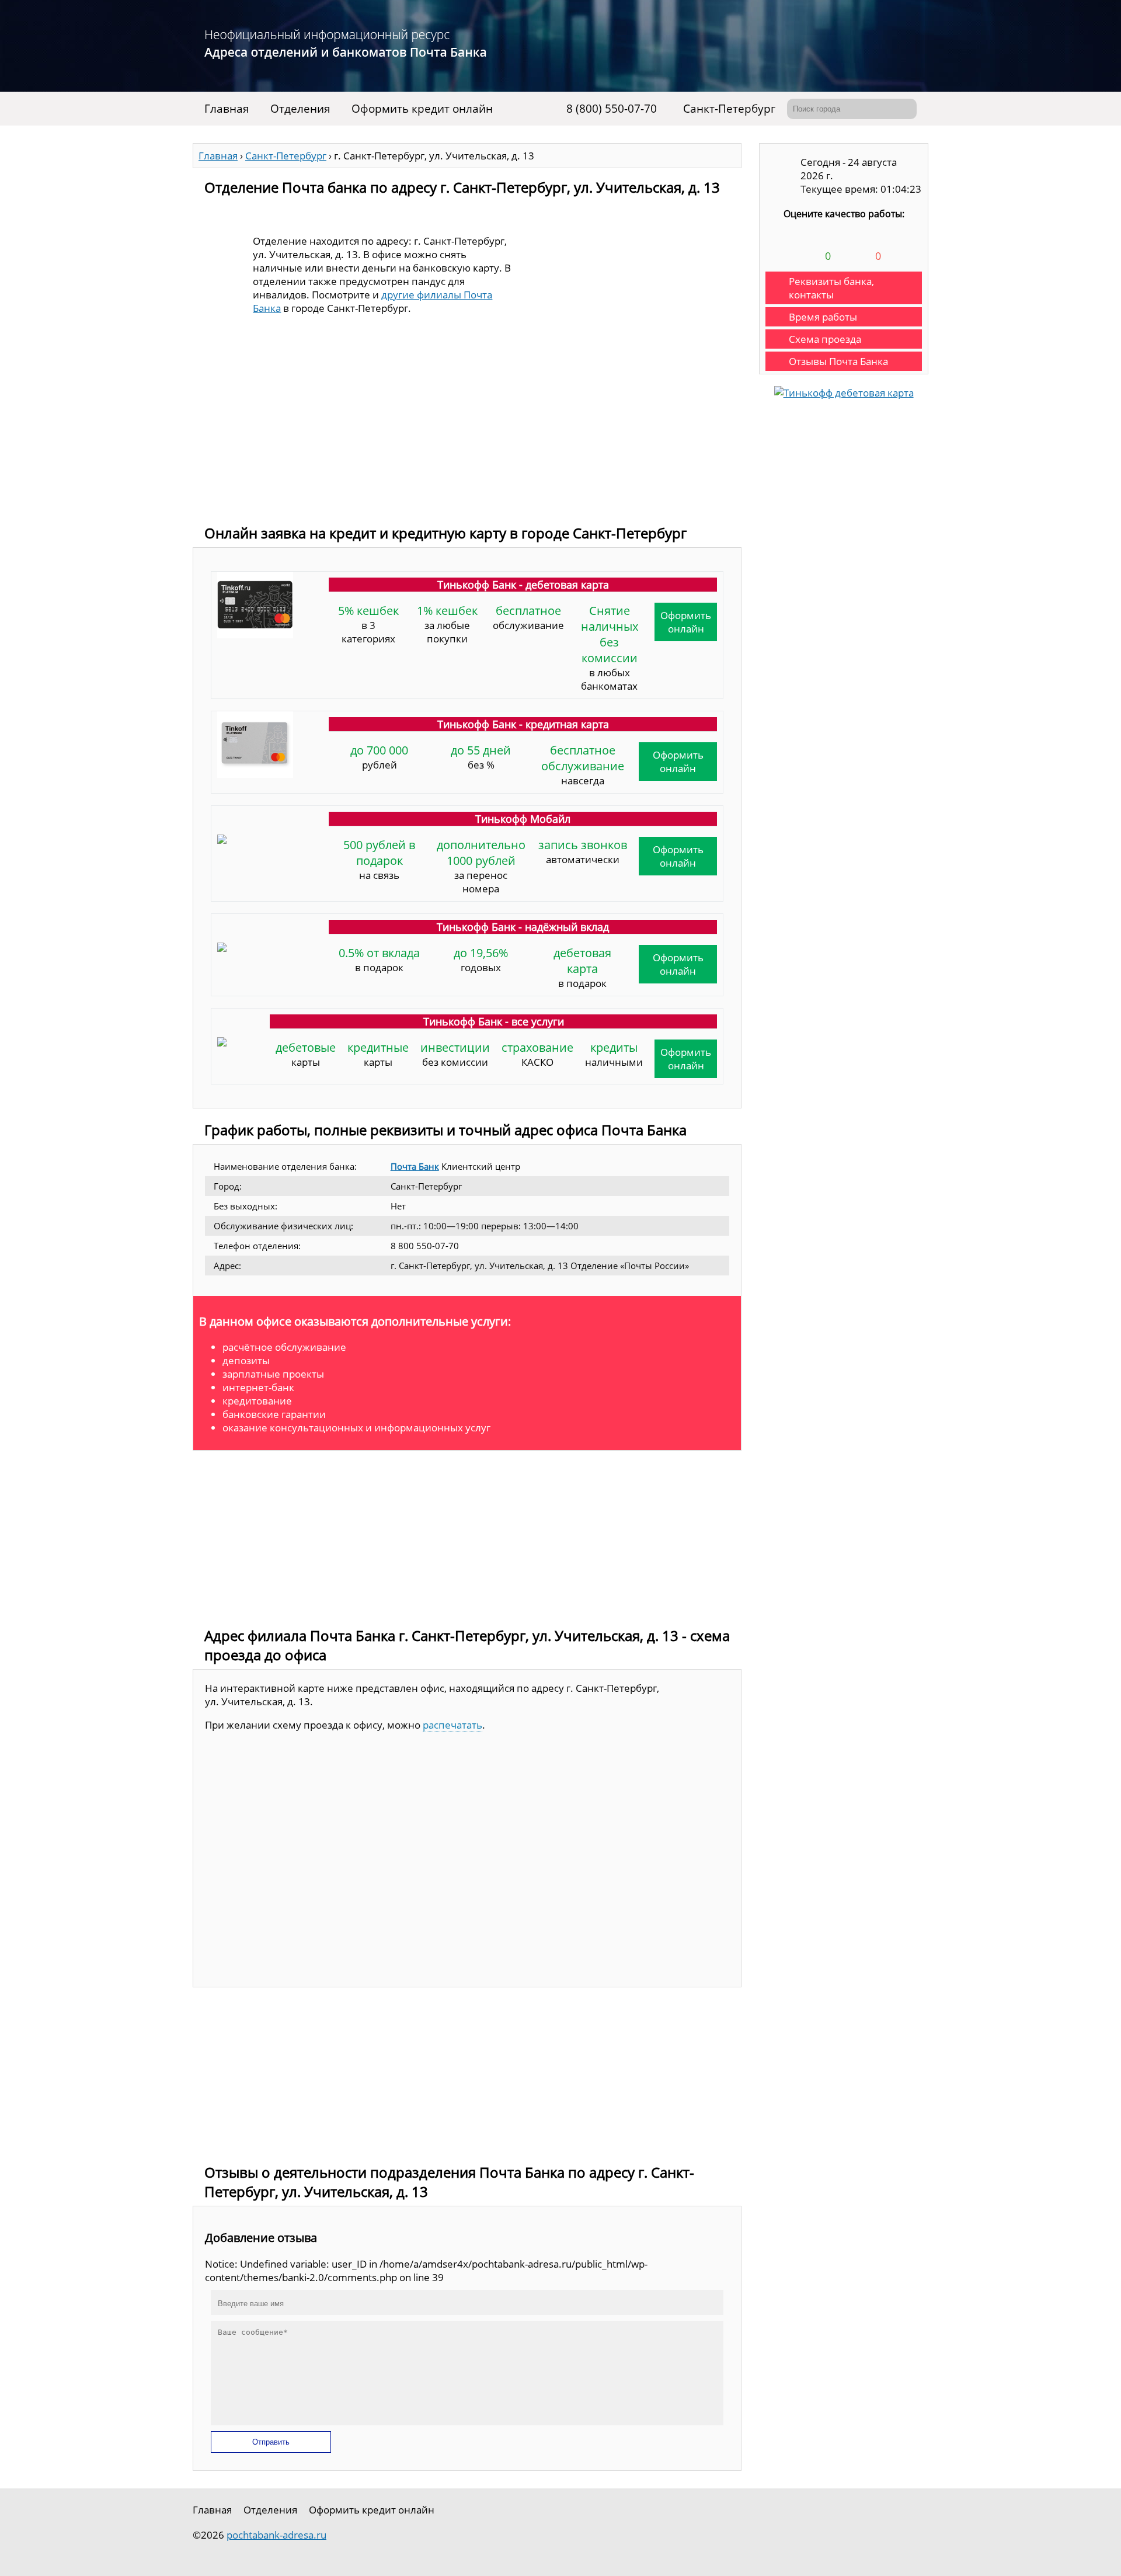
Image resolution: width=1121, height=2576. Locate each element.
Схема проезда (825, 339)
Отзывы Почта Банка (838, 361)
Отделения (300, 109)
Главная (227, 109)
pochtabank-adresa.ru (276, 2535)
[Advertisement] (467, 430)
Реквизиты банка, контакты (831, 288)
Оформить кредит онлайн (422, 109)
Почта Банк (415, 1166)
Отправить (271, 2442)
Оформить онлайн (686, 622)
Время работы (823, 317)
